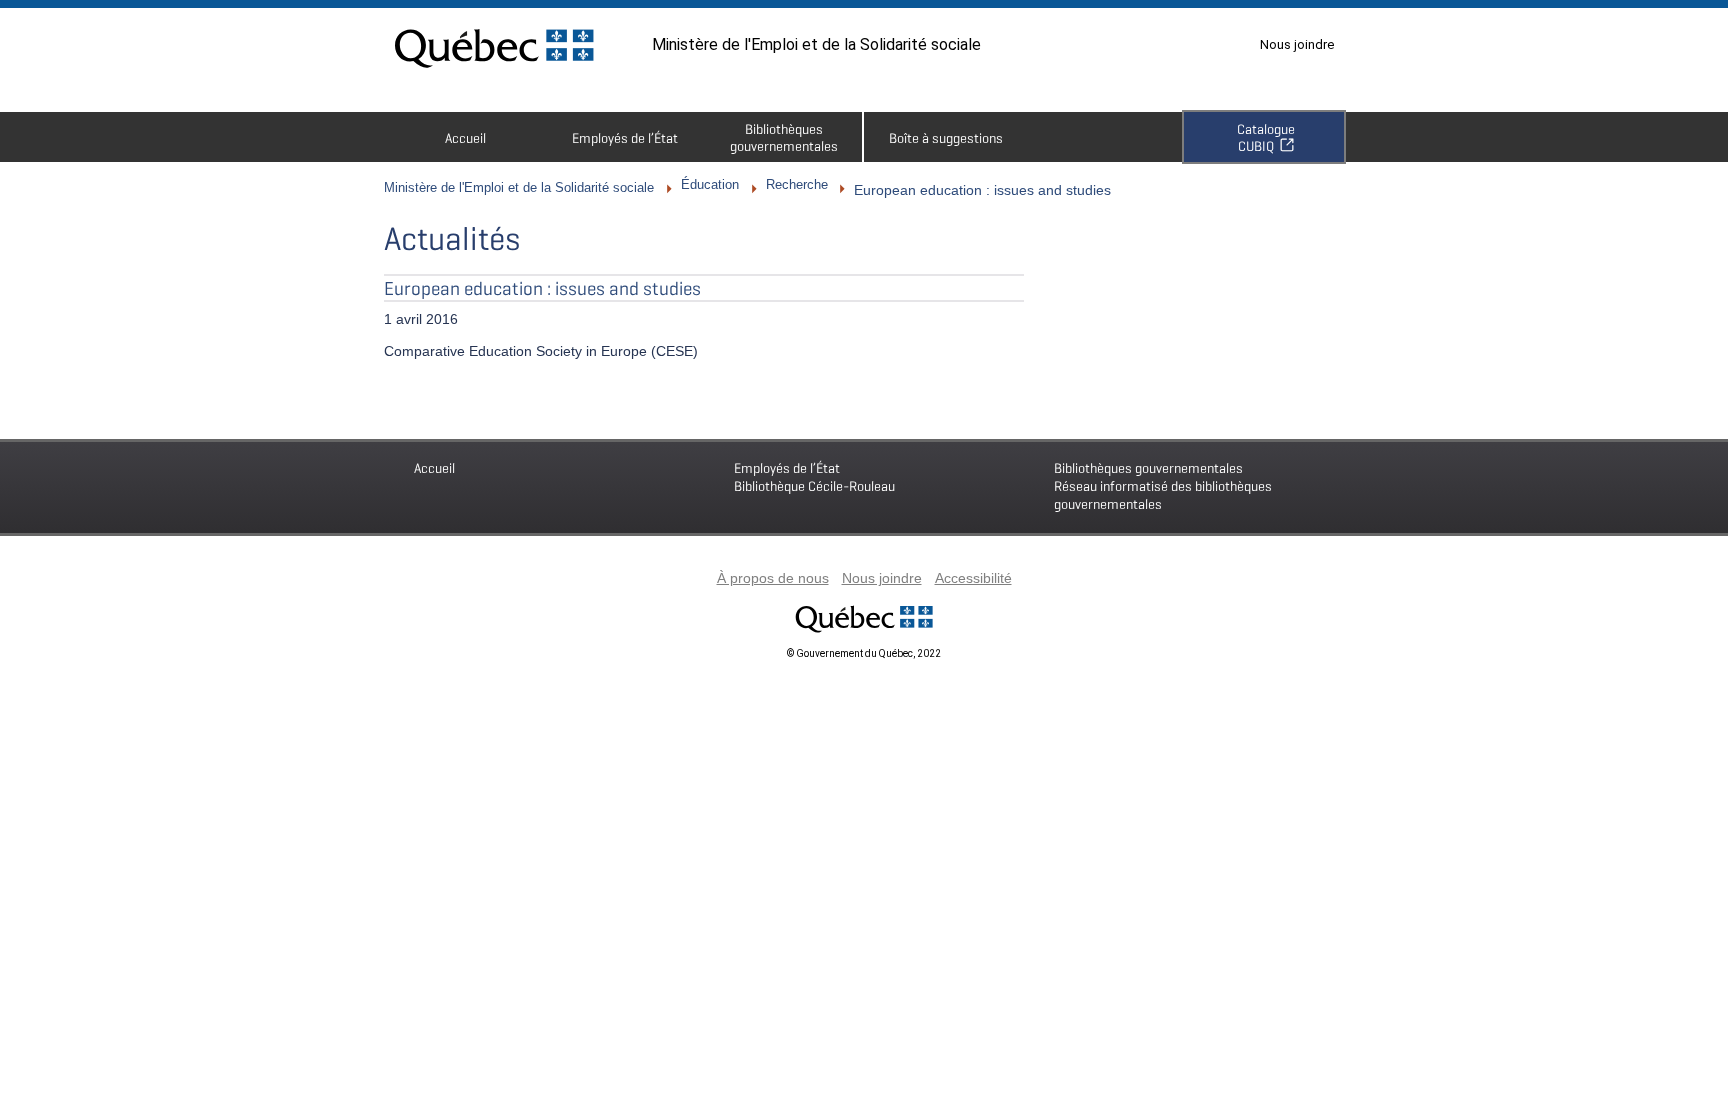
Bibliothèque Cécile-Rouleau (814, 476)
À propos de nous (773, 578)
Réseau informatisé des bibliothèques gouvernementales (1163, 485)
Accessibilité (973, 578)
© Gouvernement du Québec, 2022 (864, 653)
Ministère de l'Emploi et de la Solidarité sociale (816, 44)
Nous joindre (1297, 44)
